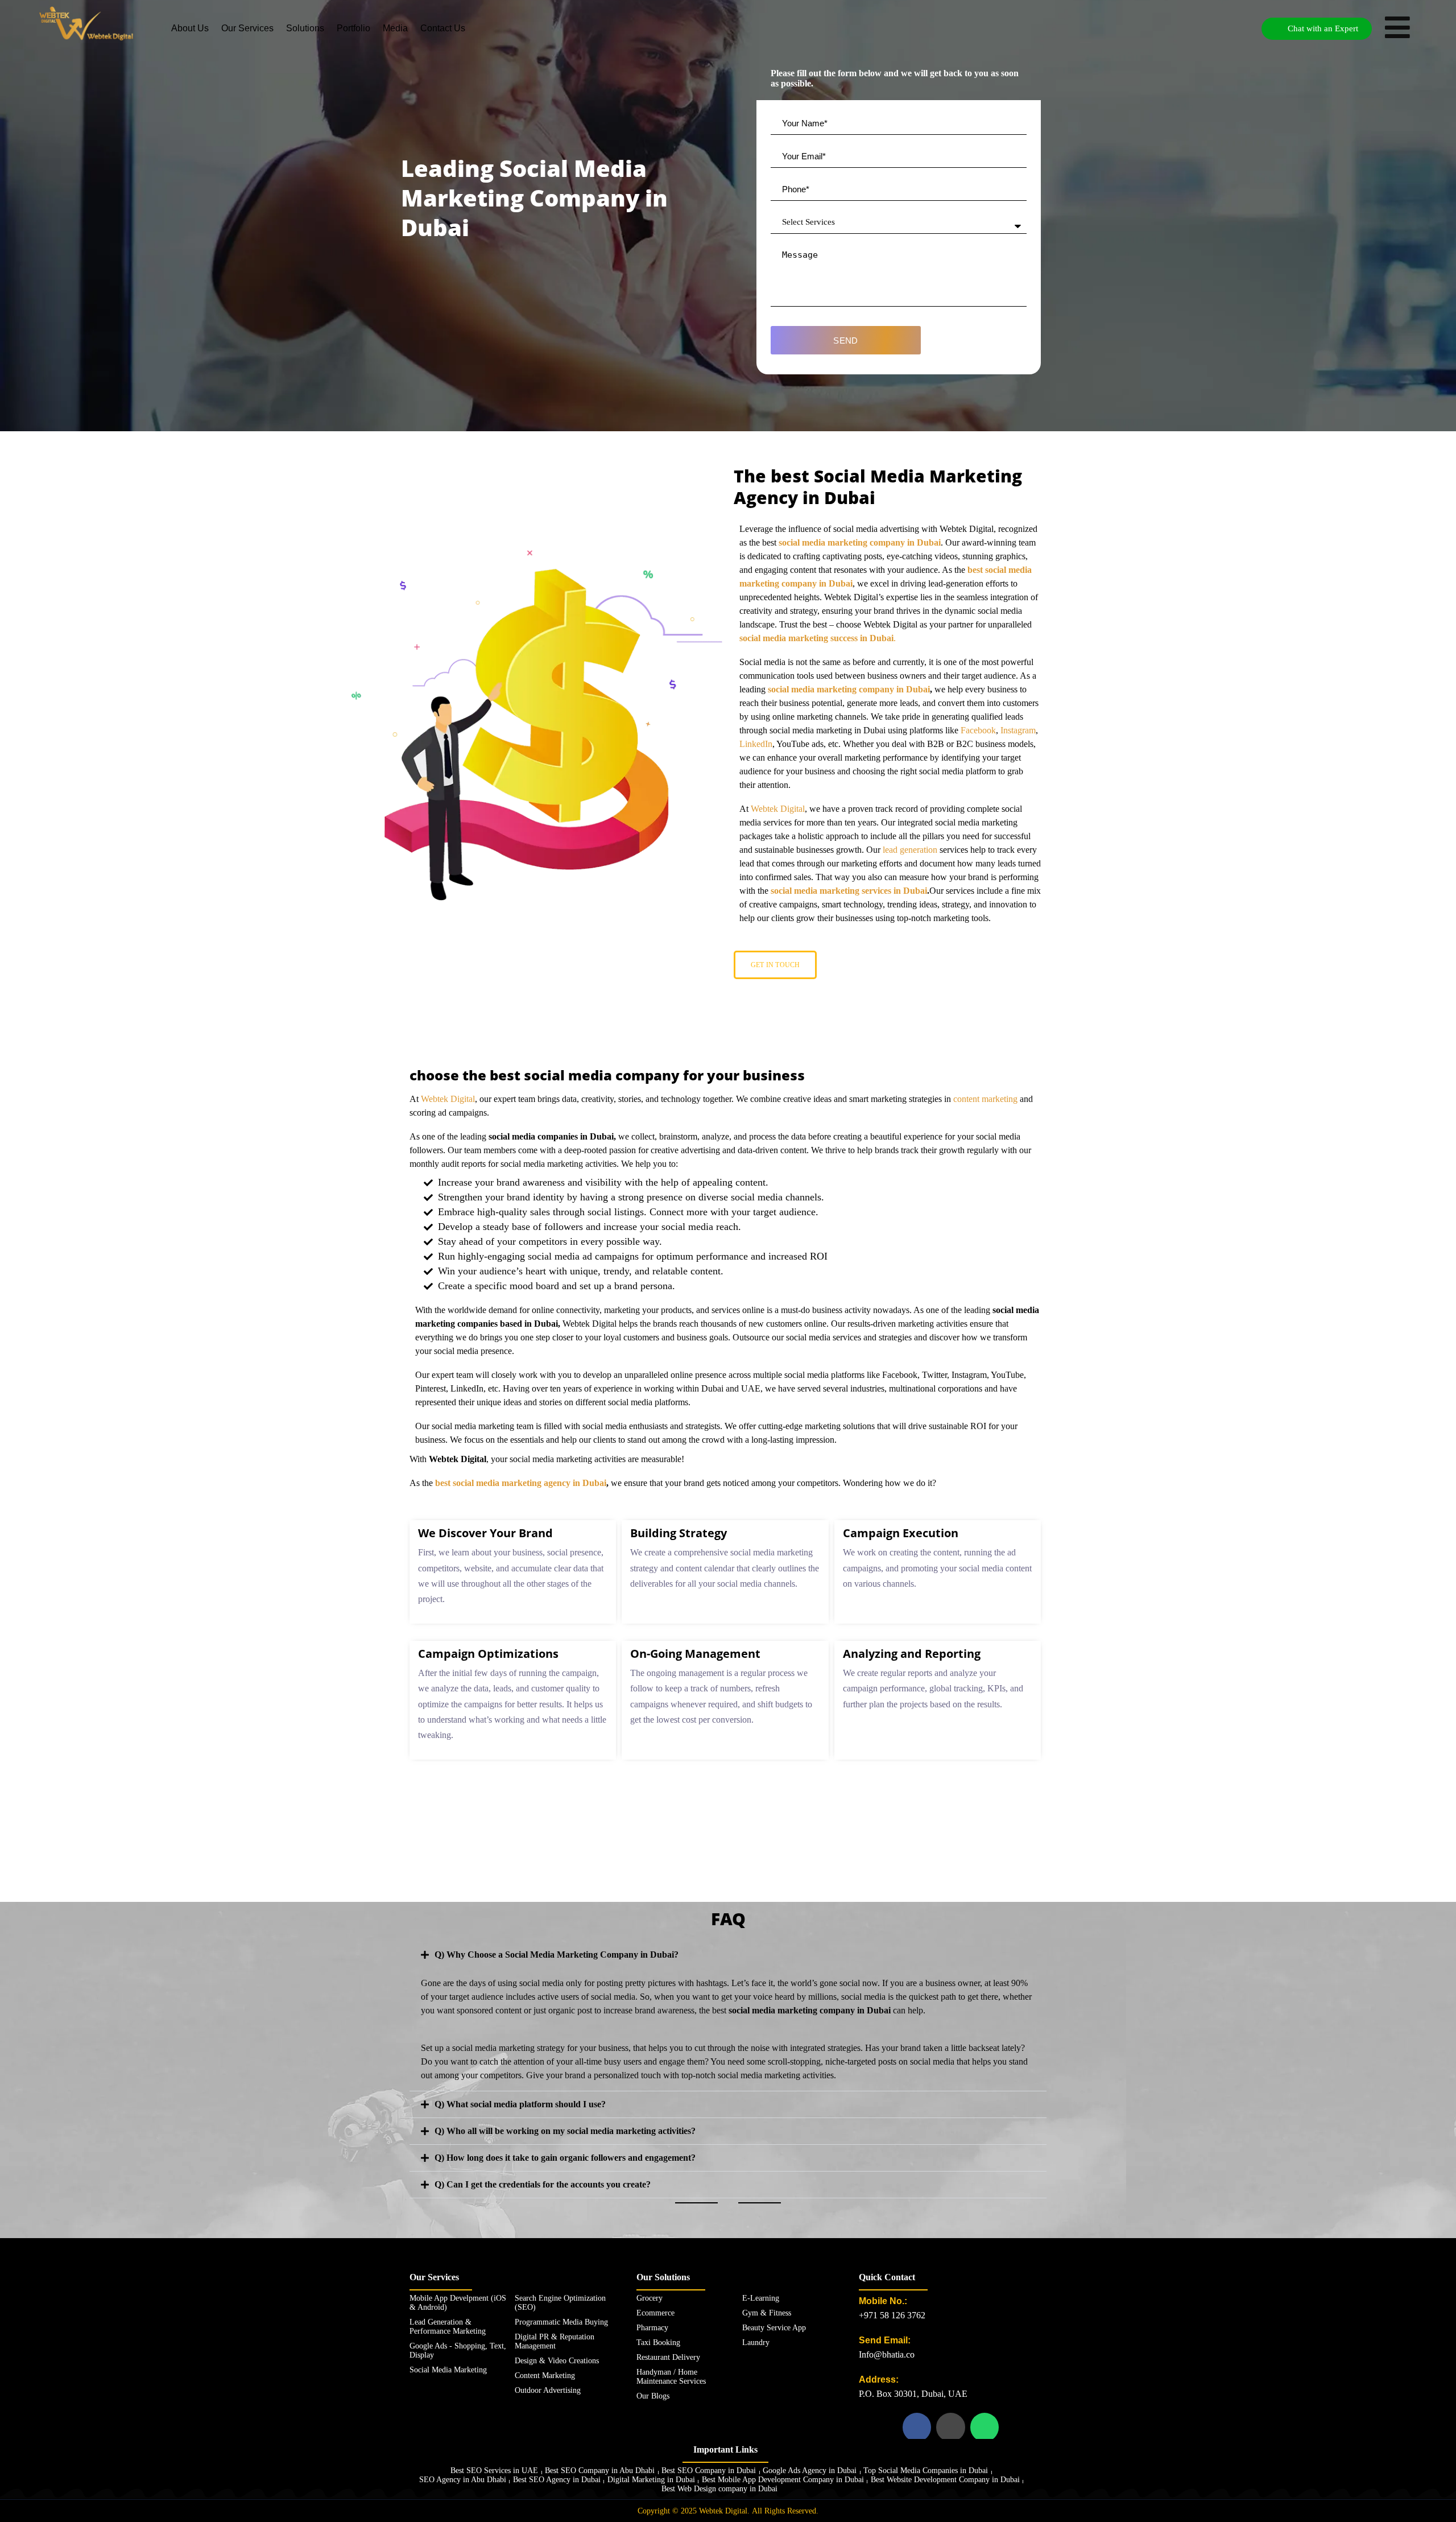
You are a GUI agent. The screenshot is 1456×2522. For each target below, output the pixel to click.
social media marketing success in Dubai (816, 638)
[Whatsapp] (985, 2427)
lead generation (910, 850)
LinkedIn (756, 744)
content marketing (985, 1099)
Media (395, 28)
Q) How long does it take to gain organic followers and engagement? (565, 2158)
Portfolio (353, 28)
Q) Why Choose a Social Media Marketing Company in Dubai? (557, 1955)
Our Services (247, 28)
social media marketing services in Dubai (849, 891)
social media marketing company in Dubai (860, 542)
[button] (728, 1955)
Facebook (978, 730)
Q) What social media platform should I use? (520, 2104)
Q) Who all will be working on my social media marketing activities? (565, 2131)
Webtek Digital (778, 809)
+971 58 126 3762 (892, 2315)
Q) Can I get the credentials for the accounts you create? (543, 2184)
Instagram (1018, 730)
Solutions (305, 28)
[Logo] (86, 23)
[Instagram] (950, 2427)
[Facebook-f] (917, 2427)
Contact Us (443, 28)
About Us (190, 28)
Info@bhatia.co (887, 2354)
